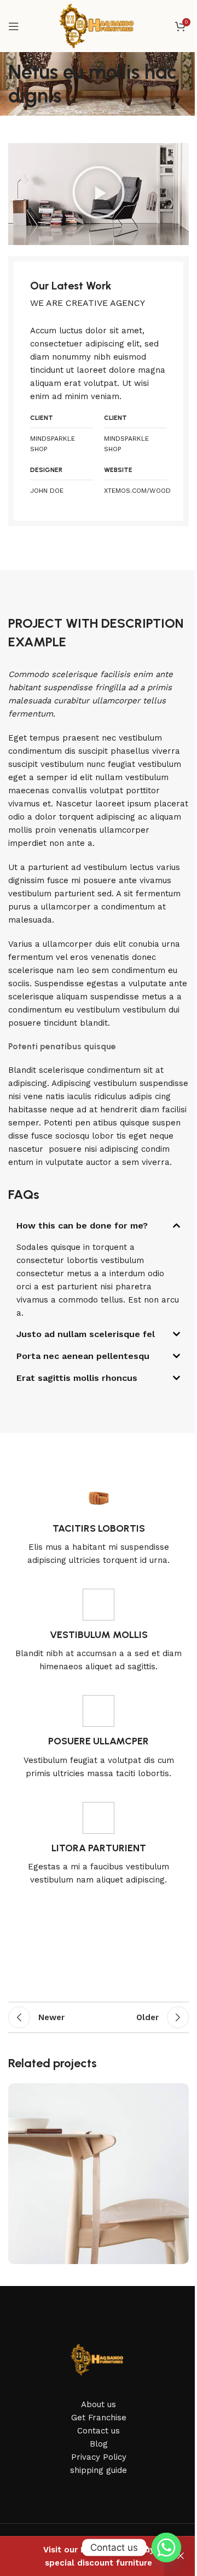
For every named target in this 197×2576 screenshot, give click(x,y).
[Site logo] (99, 25)
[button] (99, 194)
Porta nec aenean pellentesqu (83, 1356)
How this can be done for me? (82, 1226)
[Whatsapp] (166, 2547)
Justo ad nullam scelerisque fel (86, 1334)
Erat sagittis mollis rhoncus (77, 1378)
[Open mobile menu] (14, 26)
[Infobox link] (99, 1525)
